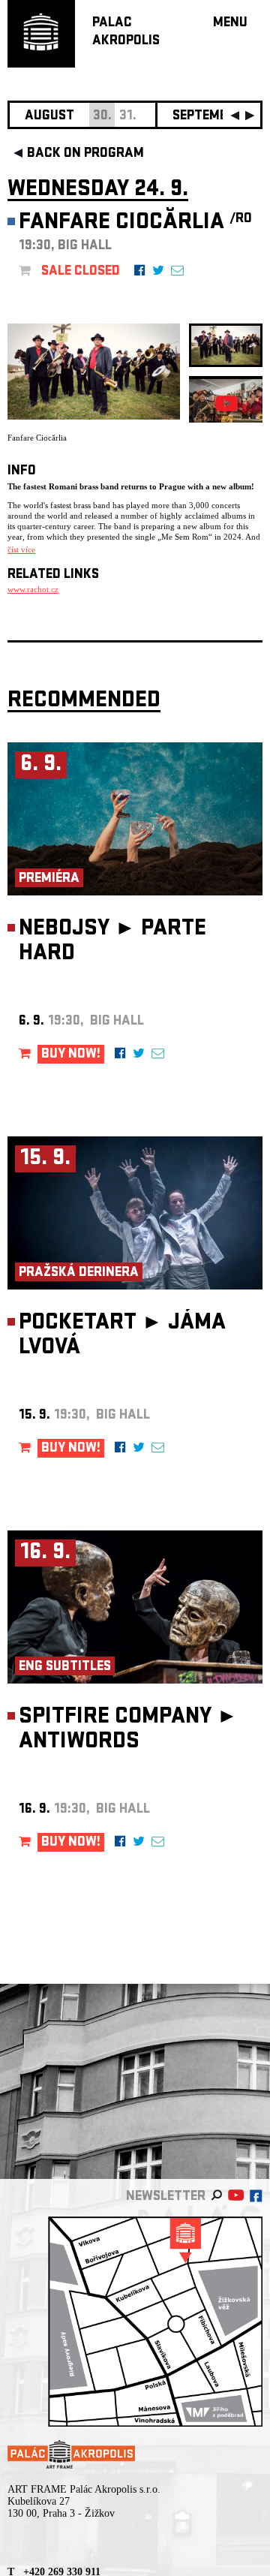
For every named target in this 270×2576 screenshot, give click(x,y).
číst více (21, 549)
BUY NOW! (71, 1055)
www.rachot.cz (33, 589)
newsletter (166, 2197)
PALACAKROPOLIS (126, 33)
